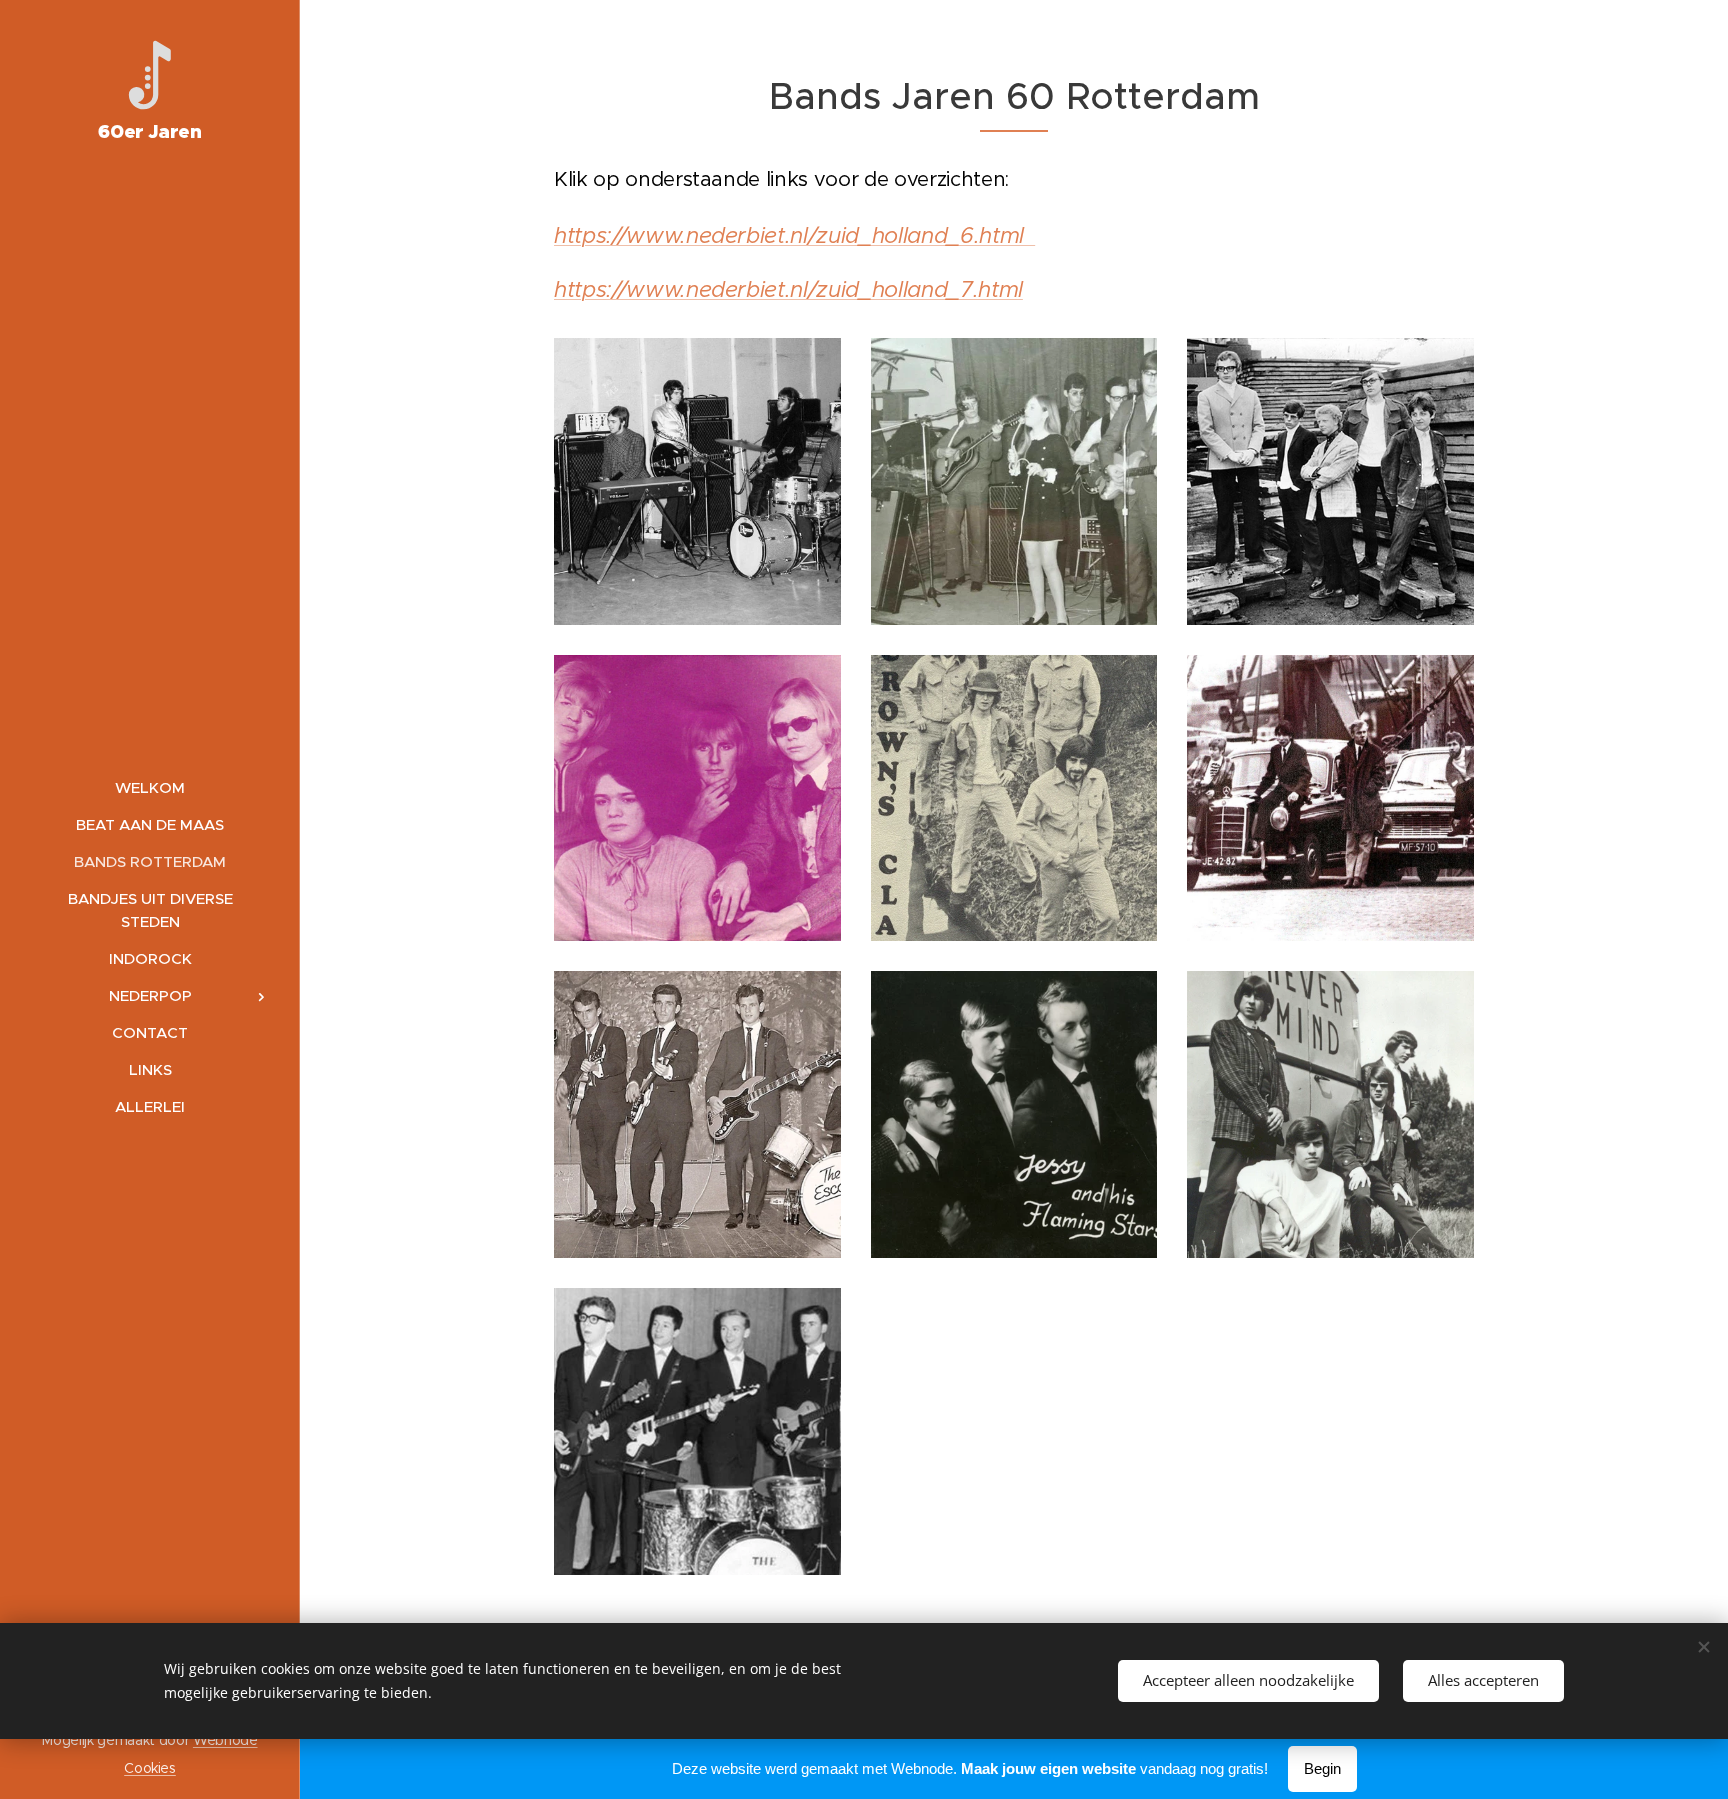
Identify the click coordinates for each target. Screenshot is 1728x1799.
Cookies (150, 1768)
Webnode (225, 1740)
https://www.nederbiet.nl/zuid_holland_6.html (794, 235)
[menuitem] (150, 787)
